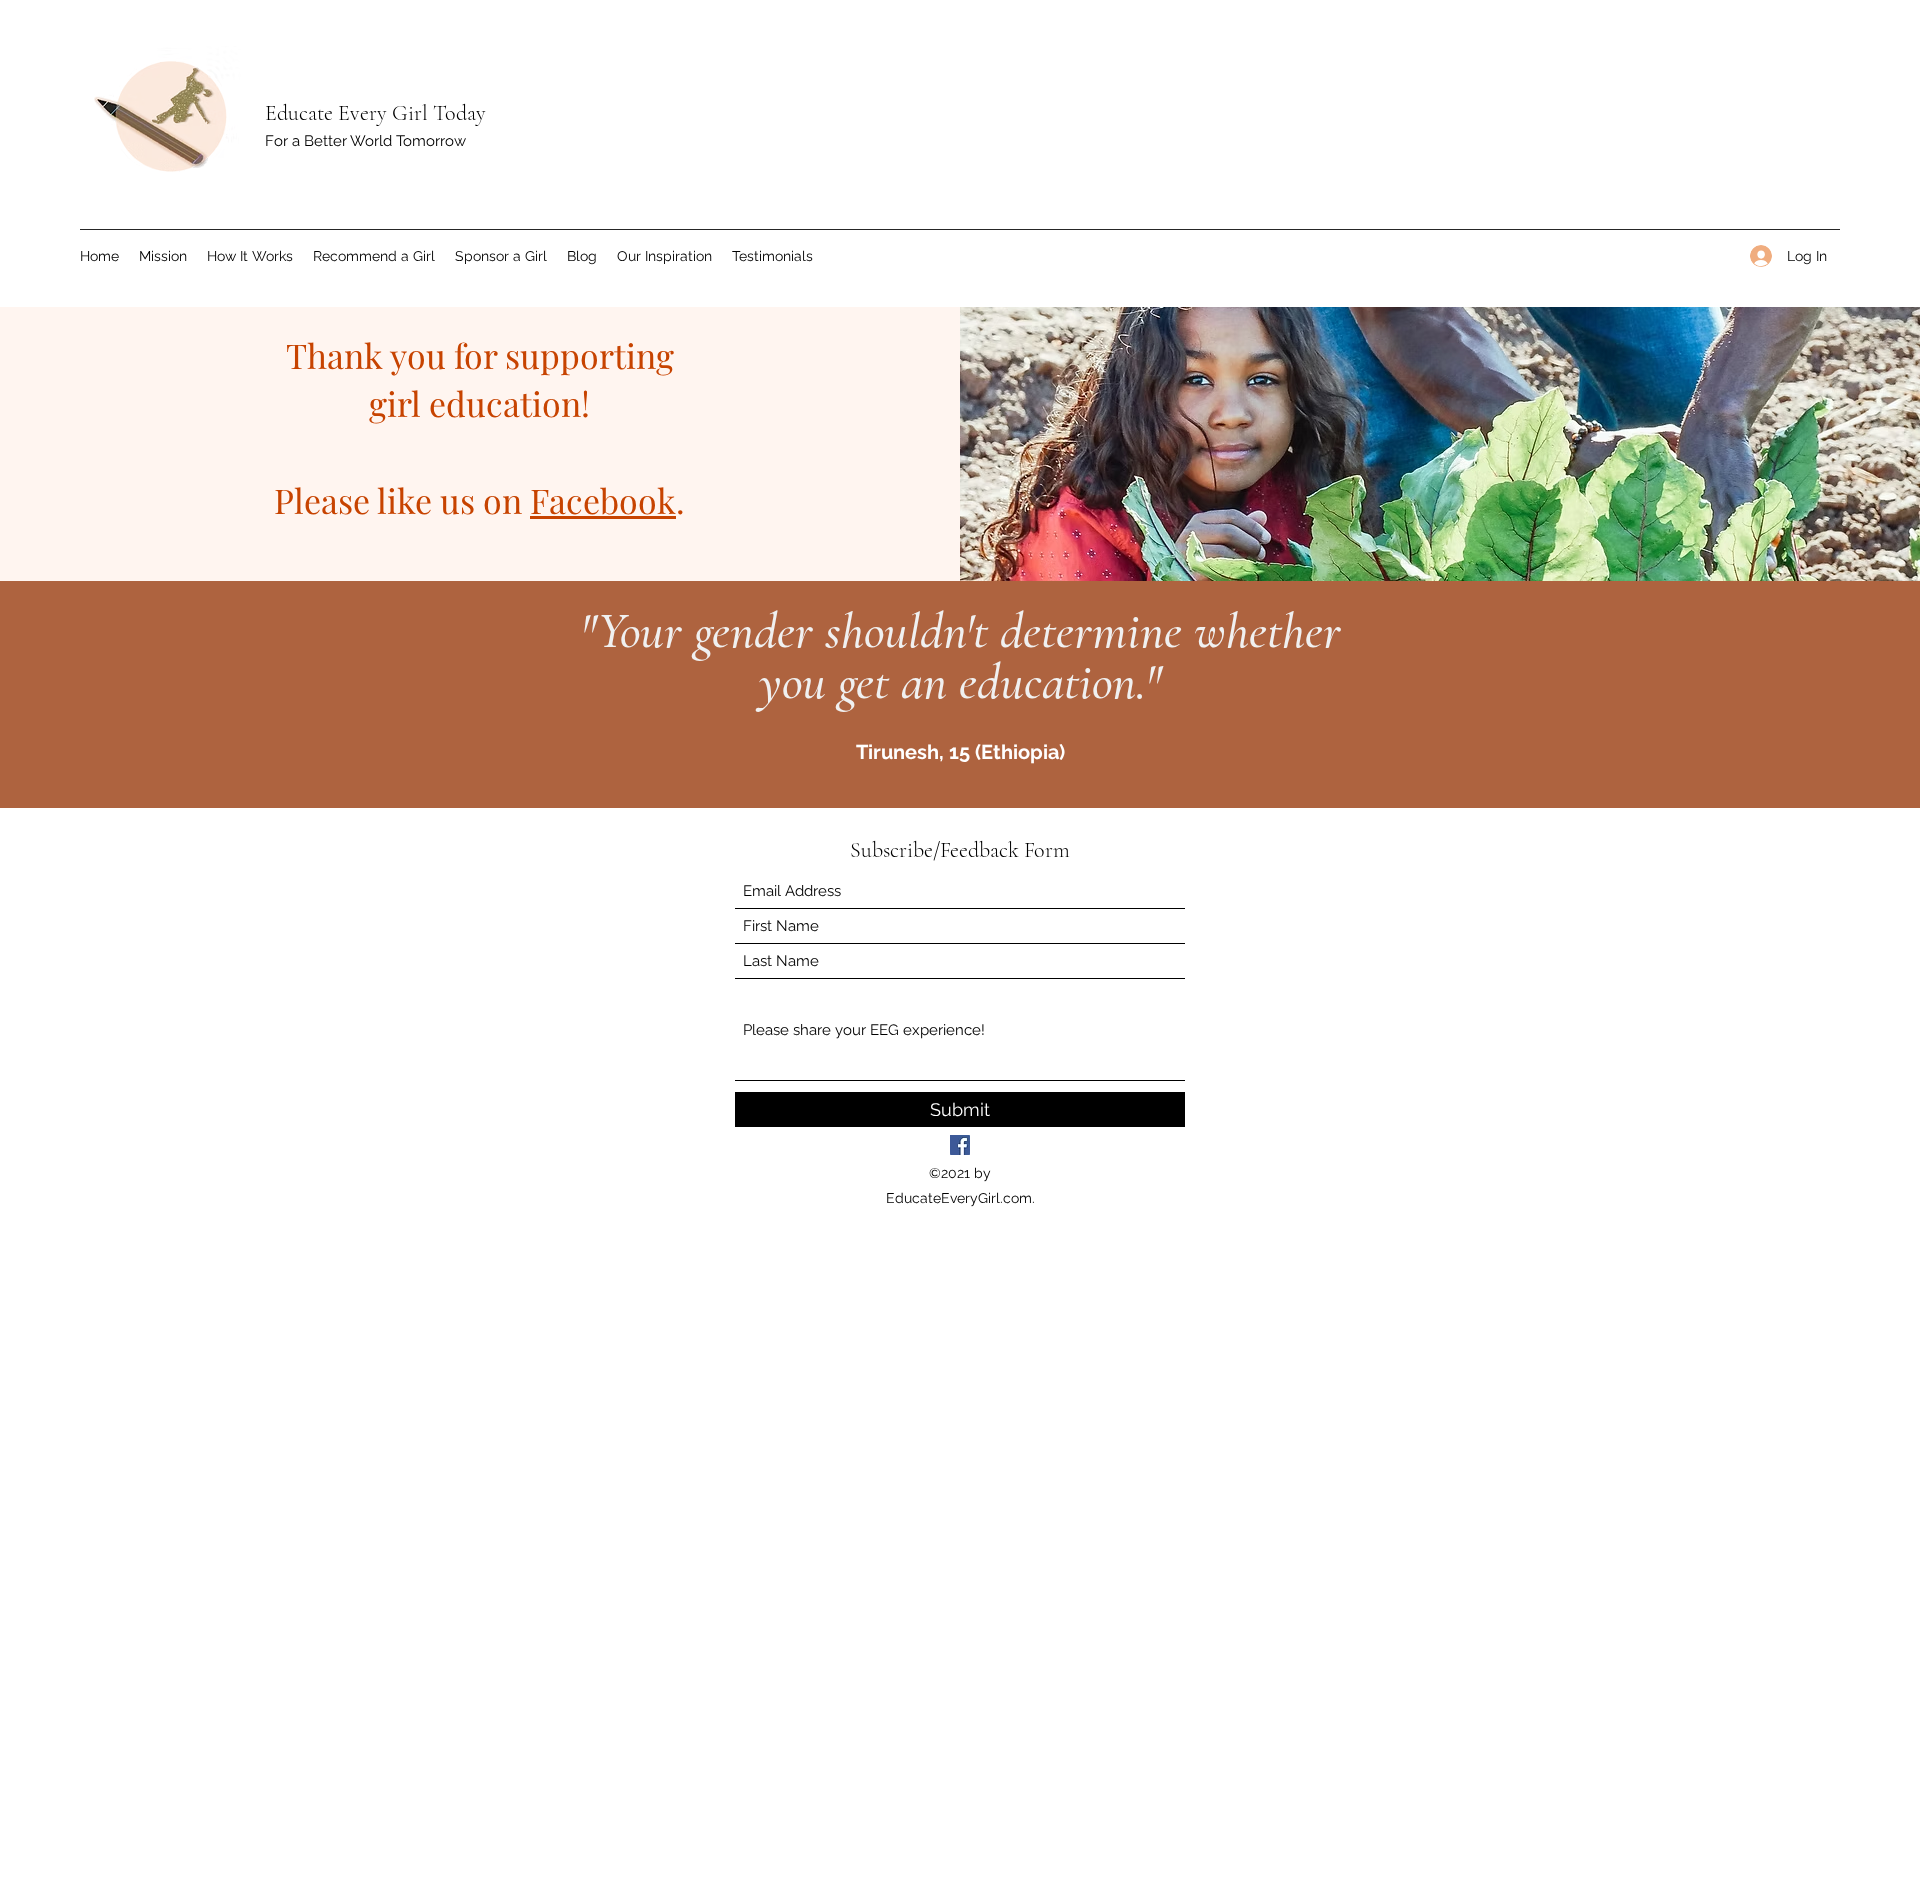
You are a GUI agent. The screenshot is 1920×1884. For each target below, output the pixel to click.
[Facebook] (960, 1145)
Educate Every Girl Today (375, 113)
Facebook (603, 500)
